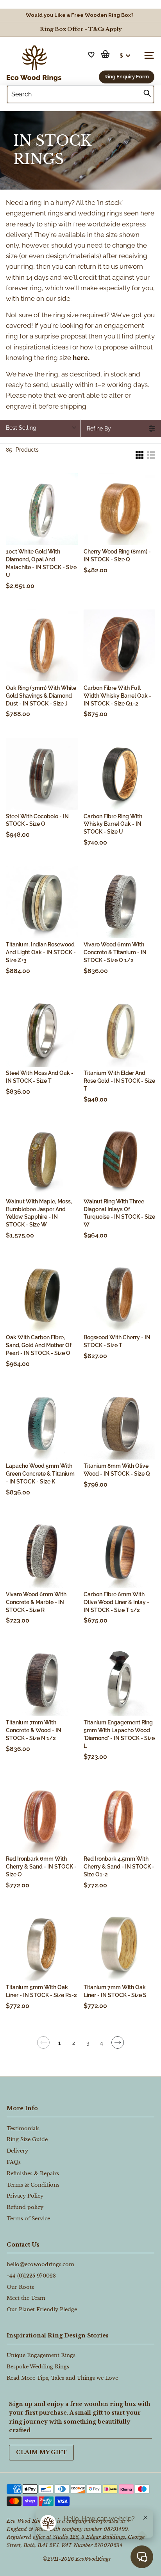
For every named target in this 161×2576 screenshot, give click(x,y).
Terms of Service (28, 2219)
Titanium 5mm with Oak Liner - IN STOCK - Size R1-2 (41, 1991)
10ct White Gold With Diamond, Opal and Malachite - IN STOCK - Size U (41, 563)
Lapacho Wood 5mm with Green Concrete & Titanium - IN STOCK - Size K (40, 1474)
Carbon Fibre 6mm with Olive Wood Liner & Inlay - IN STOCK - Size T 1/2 (116, 1602)
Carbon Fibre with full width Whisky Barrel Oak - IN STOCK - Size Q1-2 (117, 696)
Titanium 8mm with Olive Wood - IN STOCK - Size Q (117, 1470)
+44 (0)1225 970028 (31, 2276)
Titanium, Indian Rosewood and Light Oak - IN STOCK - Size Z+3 (41, 952)
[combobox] (80, 94)
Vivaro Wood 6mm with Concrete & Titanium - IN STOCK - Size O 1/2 (115, 952)
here (80, 358)
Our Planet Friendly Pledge (42, 2309)
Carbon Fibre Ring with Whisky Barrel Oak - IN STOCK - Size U (113, 824)
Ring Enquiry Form (127, 77)
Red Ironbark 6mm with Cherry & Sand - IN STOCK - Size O (41, 1867)
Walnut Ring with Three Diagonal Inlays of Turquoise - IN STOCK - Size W (119, 1213)
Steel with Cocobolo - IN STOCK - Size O (37, 820)
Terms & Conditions (33, 2185)
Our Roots (20, 2287)
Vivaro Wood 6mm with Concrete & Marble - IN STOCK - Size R (36, 1602)
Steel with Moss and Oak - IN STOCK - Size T (40, 1077)
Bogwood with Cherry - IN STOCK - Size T (117, 1341)
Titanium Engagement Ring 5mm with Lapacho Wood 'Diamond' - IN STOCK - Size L (119, 1734)
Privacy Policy (25, 2196)
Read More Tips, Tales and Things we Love (62, 2378)
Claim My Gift (41, 2452)
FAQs (14, 2162)
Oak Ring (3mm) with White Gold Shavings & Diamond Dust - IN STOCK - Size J (41, 696)
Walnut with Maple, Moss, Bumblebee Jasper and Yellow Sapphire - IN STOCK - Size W (39, 1213)
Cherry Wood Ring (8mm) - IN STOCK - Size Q (117, 555)
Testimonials (23, 2128)
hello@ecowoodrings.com (40, 2264)
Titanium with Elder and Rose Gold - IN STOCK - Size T (119, 1081)
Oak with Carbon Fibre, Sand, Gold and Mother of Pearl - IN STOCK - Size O (39, 1345)
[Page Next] (118, 2046)
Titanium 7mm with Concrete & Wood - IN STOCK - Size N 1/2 (34, 1730)
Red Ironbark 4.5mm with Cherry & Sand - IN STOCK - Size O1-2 (119, 1867)
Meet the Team (26, 2298)
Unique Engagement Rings (41, 2355)
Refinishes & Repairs (33, 2173)
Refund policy (25, 2207)
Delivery (17, 2151)
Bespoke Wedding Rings (38, 2367)
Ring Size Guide (27, 2139)
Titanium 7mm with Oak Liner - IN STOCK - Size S (115, 1991)
